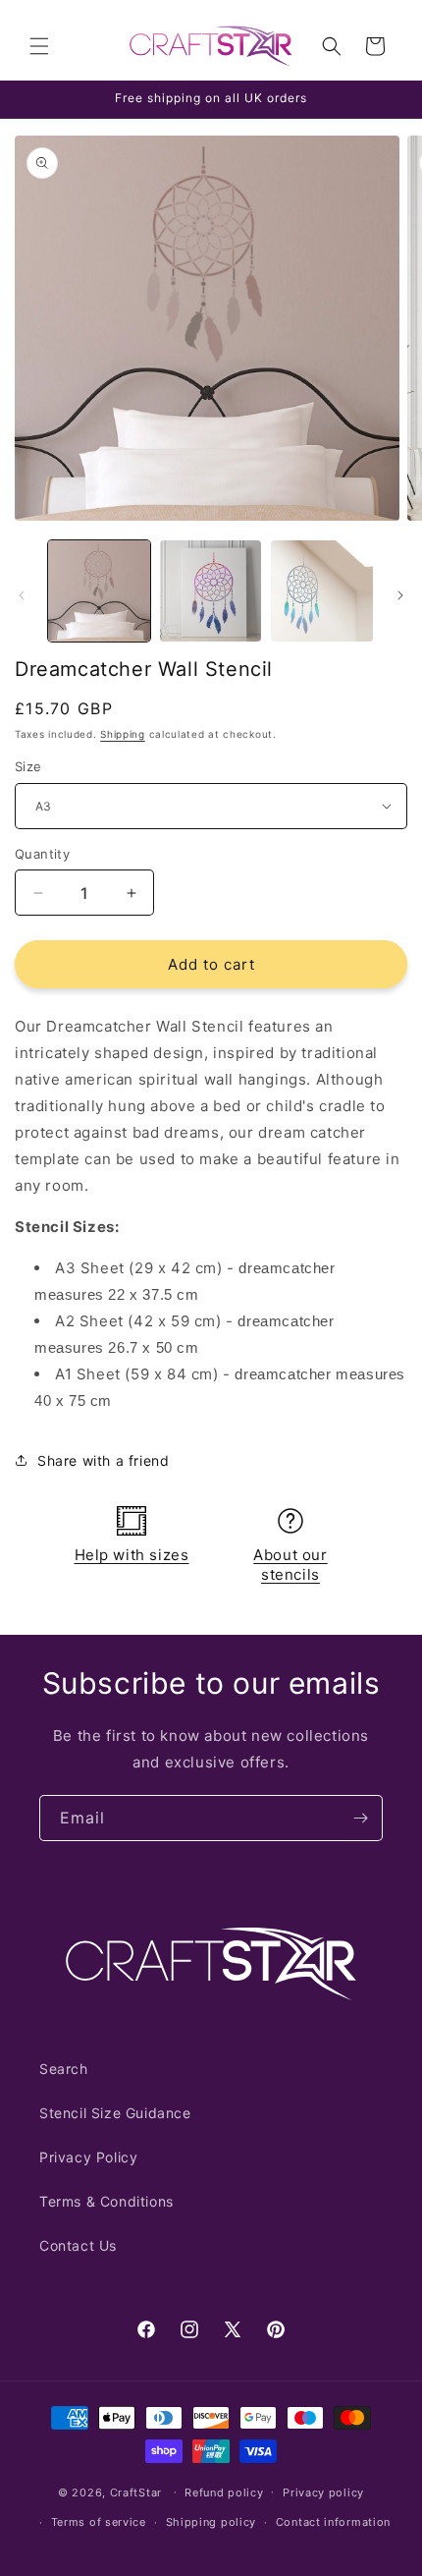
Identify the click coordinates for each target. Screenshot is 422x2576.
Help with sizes (132, 1555)
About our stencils (290, 1565)
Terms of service (99, 2522)
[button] (39, 46)
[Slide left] (22, 595)
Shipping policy (211, 2522)
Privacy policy (323, 2492)
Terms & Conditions (106, 2201)
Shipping (123, 734)
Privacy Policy (88, 2157)
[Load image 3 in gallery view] (322, 591)
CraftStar (136, 2492)
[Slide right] (400, 595)
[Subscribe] (360, 1818)
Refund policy (224, 2492)
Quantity (42, 854)
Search (64, 2069)
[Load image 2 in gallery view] (211, 591)
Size (28, 766)
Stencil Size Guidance (115, 2113)
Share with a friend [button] (103, 1460)
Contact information (333, 2522)
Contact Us (78, 2245)
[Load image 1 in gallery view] (99, 591)
